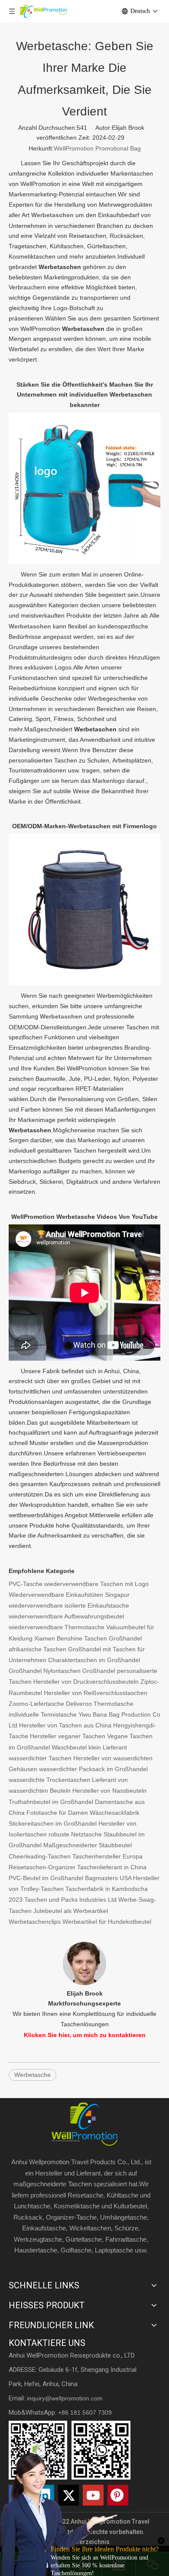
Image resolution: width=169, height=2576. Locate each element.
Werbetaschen (30, 626)
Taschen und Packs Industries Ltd (70, 1900)
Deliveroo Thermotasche (100, 1704)
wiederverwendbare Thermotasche (57, 1627)
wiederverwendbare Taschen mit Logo (96, 1584)
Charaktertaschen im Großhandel (94, 1660)
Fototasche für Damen (57, 1813)
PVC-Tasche (26, 1584)
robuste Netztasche (75, 1834)
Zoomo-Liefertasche (36, 1704)
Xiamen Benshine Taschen (71, 1638)
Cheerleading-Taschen (40, 1856)
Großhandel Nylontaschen (45, 1671)
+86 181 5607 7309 (85, 2413)
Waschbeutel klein (76, 1747)
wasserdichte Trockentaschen (49, 1780)
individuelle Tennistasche (43, 1714)
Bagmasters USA (108, 1878)
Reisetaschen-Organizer (42, 1867)
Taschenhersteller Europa (107, 1856)
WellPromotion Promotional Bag (97, 148)
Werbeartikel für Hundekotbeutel (107, 1922)
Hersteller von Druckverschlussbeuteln (86, 1682)
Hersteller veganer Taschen (68, 1736)
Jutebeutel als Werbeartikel (71, 1911)
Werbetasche (32, 2075)
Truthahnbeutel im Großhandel (51, 1802)
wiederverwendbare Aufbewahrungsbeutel (66, 1616)
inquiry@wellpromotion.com (65, 2398)
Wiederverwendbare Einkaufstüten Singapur (69, 1595)
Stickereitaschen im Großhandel (53, 1823)
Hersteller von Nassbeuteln (109, 1791)
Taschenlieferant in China (112, 1867)
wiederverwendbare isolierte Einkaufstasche (69, 1605)
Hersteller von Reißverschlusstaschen (96, 1693)
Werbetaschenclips (35, 1922)
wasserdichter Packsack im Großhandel (93, 1769)
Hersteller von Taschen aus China (65, 1725)
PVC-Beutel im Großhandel (46, 1878)
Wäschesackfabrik (115, 1813)
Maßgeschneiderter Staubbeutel (88, 1845)
